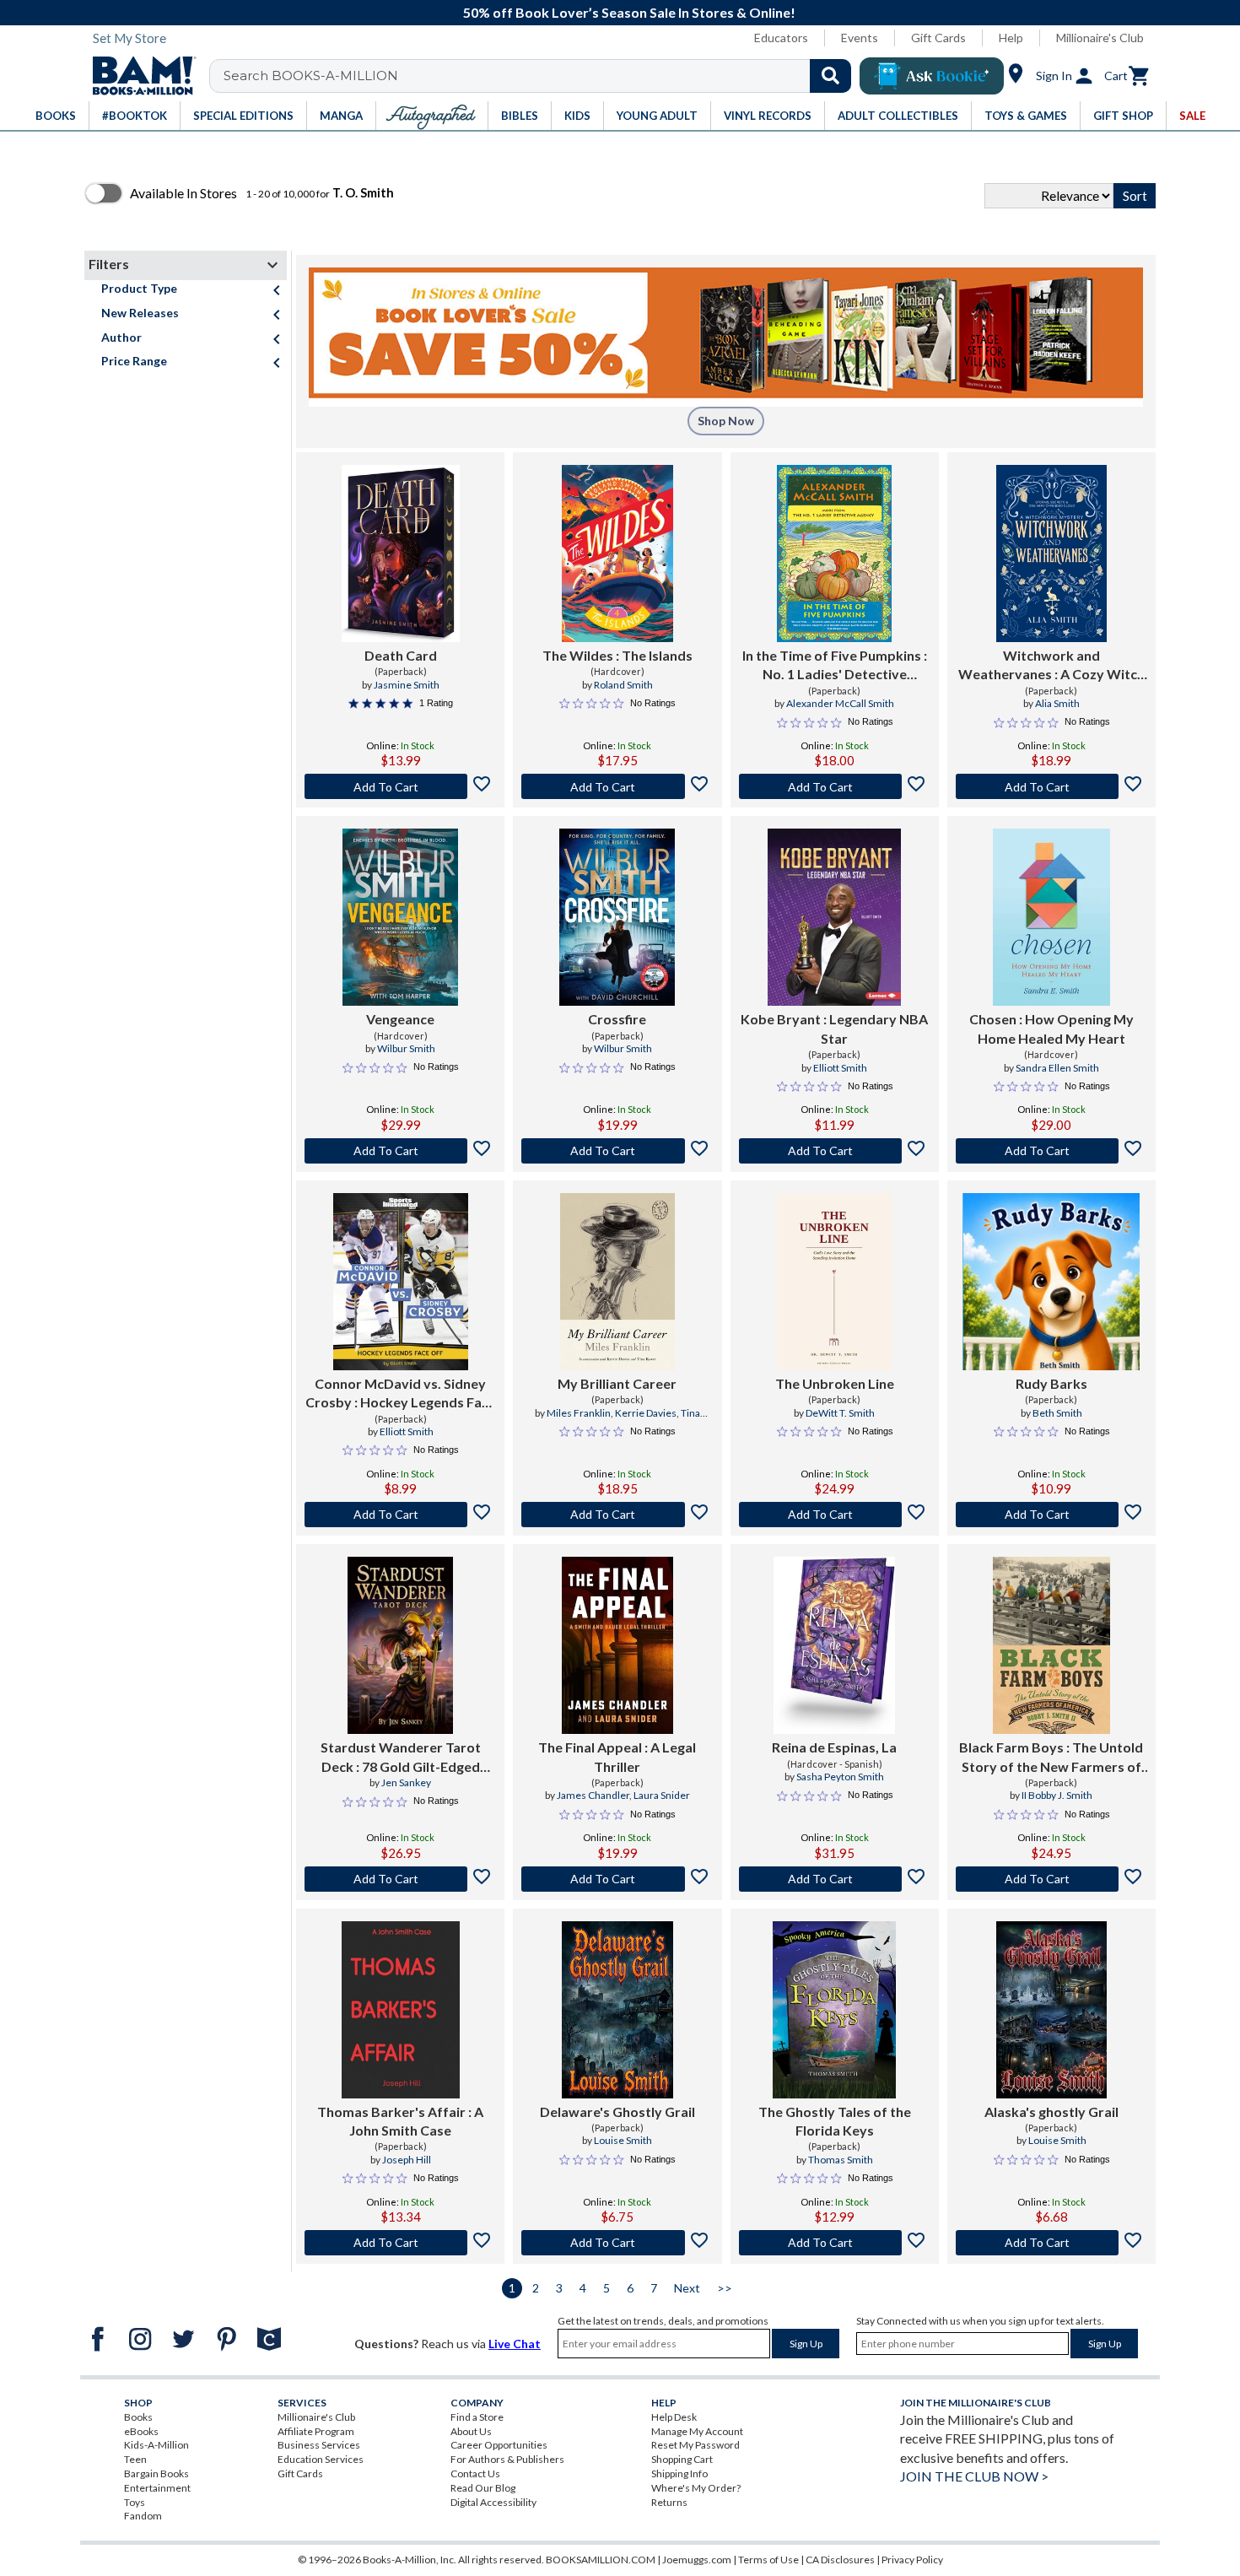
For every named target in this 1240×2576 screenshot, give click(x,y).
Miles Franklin (579, 1413)
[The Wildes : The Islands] (617, 554)
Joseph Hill (407, 2160)
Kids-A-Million (156, 2445)
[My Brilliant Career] (617, 1282)
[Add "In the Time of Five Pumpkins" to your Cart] (835, 786)
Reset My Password (695, 2445)
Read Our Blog (483, 2488)
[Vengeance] (400, 917)
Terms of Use (768, 2560)
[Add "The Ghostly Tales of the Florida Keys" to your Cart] (835, 2243)
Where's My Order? (696, 2488)
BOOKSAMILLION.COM (601, 2560)
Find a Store (477, 2417)
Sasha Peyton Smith (840, 1777)
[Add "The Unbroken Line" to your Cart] (835, 1515)
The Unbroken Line (835, 1383)
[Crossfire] (617, 917)
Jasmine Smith (407, 685)
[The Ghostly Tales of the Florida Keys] (834, 2010)
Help (1011, 38)
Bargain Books (156, 2473)
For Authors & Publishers (507, 2459)
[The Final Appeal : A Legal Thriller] (617, 1645)
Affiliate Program (316, 2431)
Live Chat (515, 2344)
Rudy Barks (1051, 1383)
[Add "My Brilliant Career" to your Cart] (617, 1515)
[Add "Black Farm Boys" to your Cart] (1051, 1879)
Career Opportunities (499, 2445)
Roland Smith (623, 685)
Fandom (143, 2516)
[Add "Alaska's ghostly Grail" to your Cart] (1051, 2243)
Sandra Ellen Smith (1057, 1068)
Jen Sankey (406, 1782)
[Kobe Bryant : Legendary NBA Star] (834, 917)
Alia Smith (1057, 703)
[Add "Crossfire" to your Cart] (617, 1151)
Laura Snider (662, 1795)
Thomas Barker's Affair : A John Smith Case (400, 2121)
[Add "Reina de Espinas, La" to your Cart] (835, 1879)
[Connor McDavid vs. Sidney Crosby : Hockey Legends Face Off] (401, 1282)
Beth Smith (1057, 1413)
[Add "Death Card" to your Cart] (400, 786)
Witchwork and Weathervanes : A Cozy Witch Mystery (1051, 666)
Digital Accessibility (493, 2502)
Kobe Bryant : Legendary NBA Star (834, 1028)
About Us (471, 2431)
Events (860, 38)
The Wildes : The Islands (617, 655)
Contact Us (475, 2473)
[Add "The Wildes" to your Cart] (617, 786)
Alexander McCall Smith (840, 703)
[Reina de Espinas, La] (834, 1645)
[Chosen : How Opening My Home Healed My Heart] (1051, 917)
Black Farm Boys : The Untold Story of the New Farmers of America (1051, 1758)
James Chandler (593, 1795)
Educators (781, 38)
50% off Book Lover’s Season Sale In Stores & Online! (629, 12)
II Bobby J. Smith (1057, 1795)
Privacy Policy (912, 2560)
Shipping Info (679, 2473)
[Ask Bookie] (932, 76)
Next (687, 2288)
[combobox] (541, 76)
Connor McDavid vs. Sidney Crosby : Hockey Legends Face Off (401, 1394)
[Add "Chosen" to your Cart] (1051, 1151)
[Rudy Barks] (1051, 1282)
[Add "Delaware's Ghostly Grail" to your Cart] (617, 2243)
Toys (135, 2502)
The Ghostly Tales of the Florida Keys (835, 2121)
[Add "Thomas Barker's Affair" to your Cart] (400, 2243)
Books (138, 2417)
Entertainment (157, 2488)
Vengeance (400, 1019)
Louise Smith (623, 2140)
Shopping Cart (682, 2459)
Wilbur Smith (406, 1048)
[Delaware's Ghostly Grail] (617, 2010)
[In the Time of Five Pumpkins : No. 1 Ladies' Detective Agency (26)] (834, 554)
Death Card (401, 655)
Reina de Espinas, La (834, 1747)
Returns (669, 2502)
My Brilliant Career (617, 1383)
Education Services (321, 2459)
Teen (135, 2459)
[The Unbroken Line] (834, 1282)
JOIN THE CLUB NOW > (974, 2476)
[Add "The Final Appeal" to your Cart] (617, 1879)
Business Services (319, 2445)
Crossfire (617, 1019)
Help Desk (674, 2417)
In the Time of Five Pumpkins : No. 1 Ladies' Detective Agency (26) (835, 666)
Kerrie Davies (646, 1413)
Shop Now (726, 421)
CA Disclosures (840, 2560)
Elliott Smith (840, 1068)
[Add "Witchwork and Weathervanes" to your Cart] (1051, 786)
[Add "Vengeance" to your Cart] (400, 1151)
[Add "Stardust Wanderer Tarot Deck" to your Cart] (400, 1879)
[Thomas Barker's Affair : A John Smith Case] (401, 2010)
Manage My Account (697, 2431)
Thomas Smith (841, 2160)
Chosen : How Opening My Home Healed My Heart (1051, 1028)
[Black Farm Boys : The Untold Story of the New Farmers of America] (1051, 1645)
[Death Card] (401, 554)
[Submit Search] (830, 76)
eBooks (141, 2431)
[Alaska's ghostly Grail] (1051, 2010)
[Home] (138, 76)
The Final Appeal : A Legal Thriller (617, 1756)
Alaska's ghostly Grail (1051, 2112)
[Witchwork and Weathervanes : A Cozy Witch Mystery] (1051, 554)
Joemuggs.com (697, 2560)
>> (725, 2288)
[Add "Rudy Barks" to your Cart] (1051, 1515)
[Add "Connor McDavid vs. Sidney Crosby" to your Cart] (400, 1515)
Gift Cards (938, 38)
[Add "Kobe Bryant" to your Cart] (835, 1151)
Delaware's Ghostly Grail (617, 2112)
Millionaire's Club (1100, 38)
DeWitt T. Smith (840, 1413)
